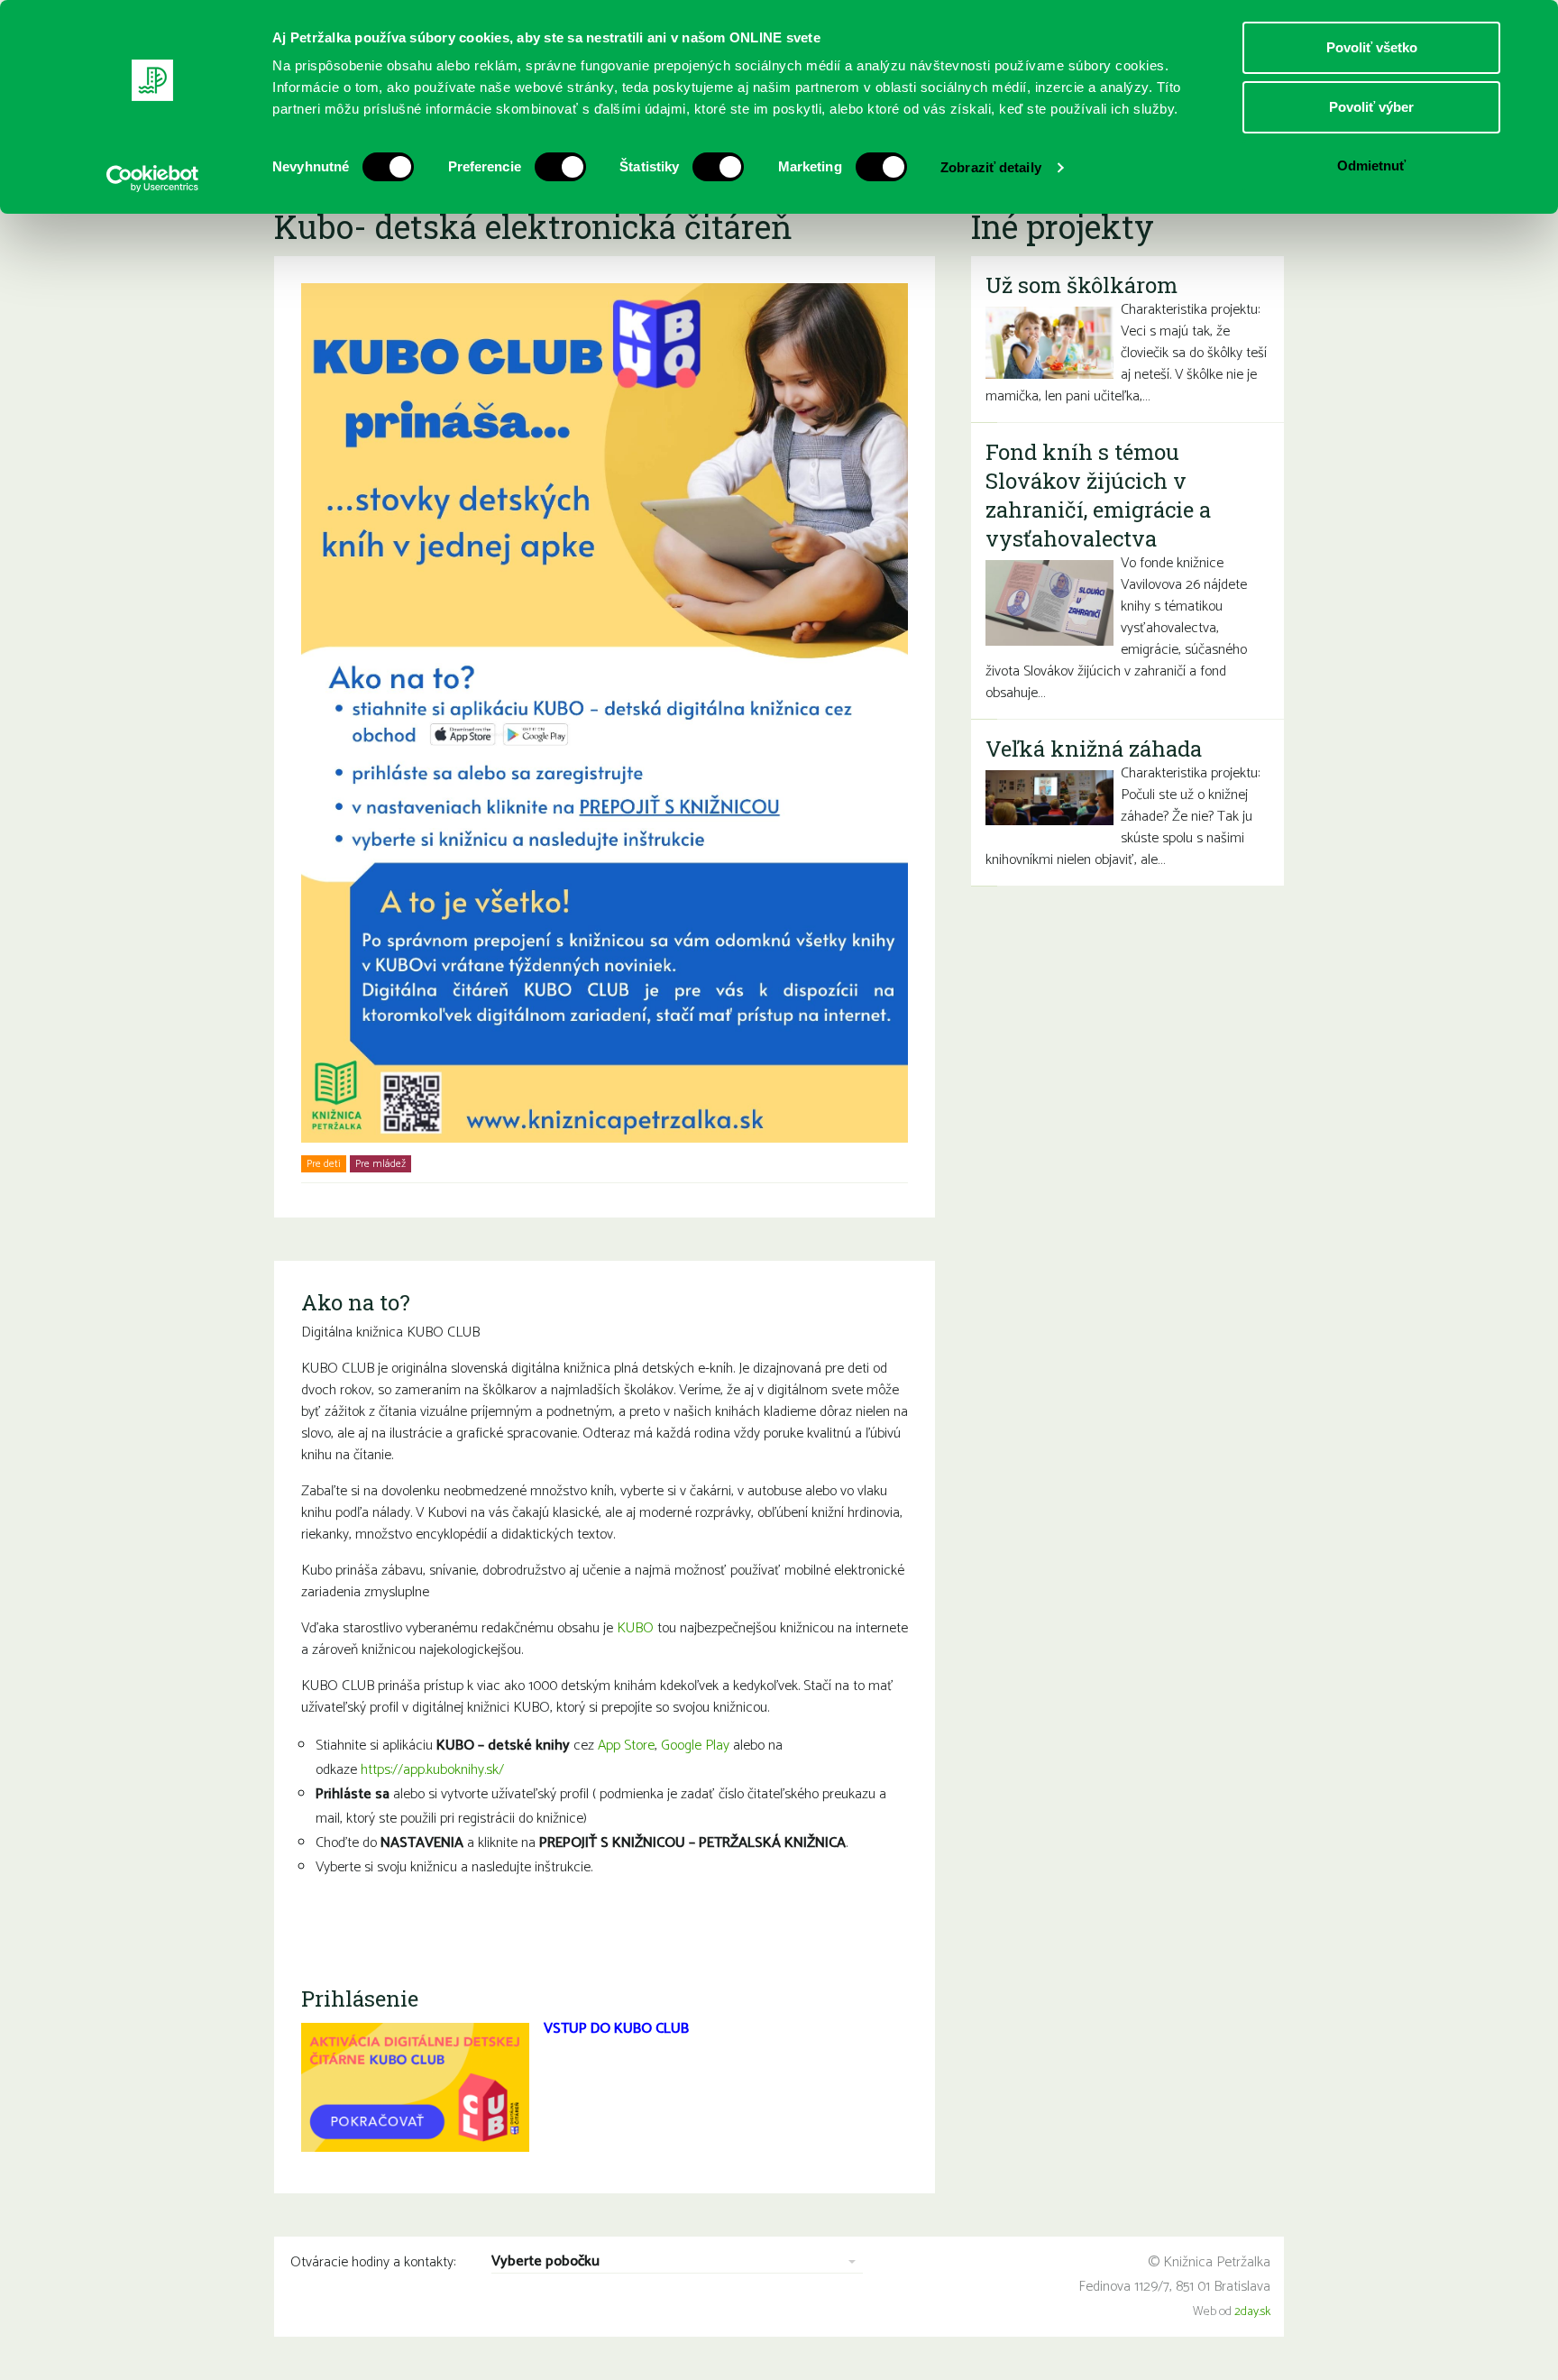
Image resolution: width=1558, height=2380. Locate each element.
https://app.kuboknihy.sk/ (432, 1770)
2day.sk (1252, 2312)
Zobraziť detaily (991, 167)
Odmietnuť (1371, 165)
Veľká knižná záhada (1094, 749)
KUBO (635, 1628)
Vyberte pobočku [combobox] (545, 2262)
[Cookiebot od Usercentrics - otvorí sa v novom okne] (153, 179)
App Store (626, 1746)
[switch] (560, 167)
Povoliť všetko (1372, 47)
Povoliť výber (1371, 107)
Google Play (695, 1746)
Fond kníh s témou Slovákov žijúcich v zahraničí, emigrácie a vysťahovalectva (1098, 495)
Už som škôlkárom (1081, 285)
